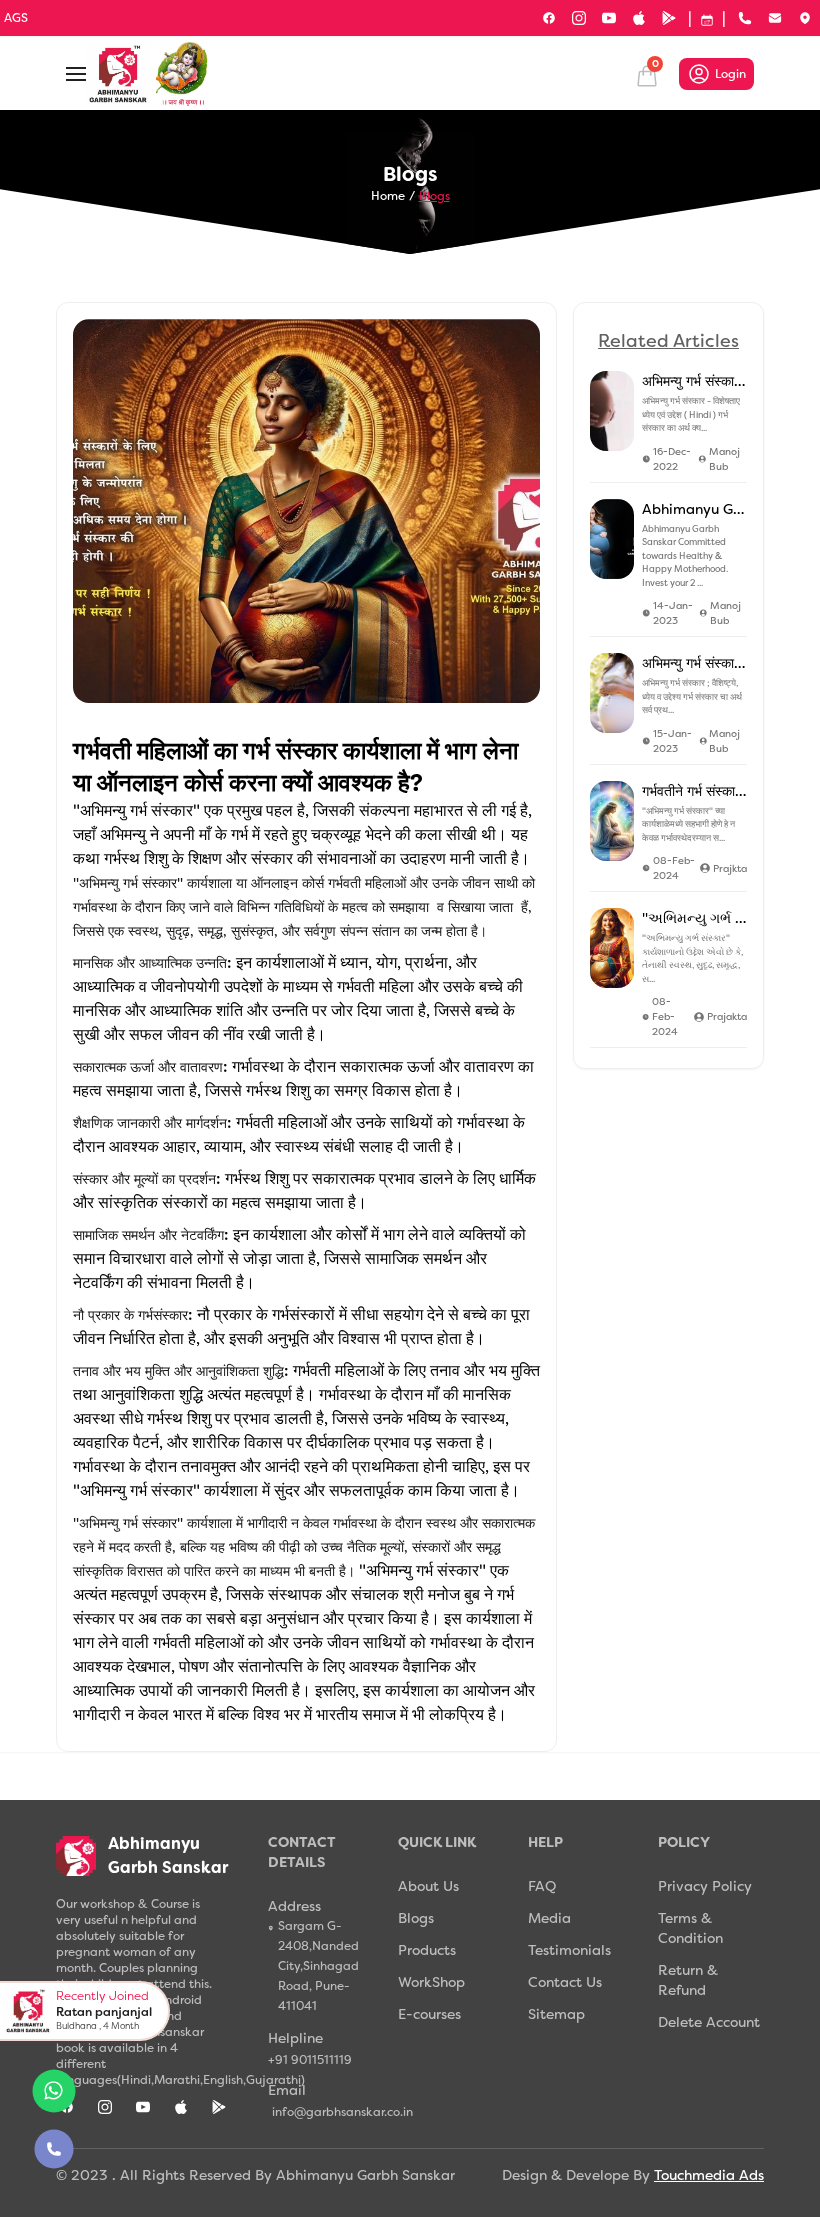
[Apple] (639, 18)
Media (549, 1918)
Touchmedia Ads (709, 2175)
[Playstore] (669, 18)
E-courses (429, 2014)
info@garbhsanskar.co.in (323, 2112)
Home (388, 196)
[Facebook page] (549, 18)
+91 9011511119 (310, 2060)
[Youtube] (609, 18)
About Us (428, 1886)
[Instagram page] (579, 18)
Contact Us (565, 1982)
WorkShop (431, 1982)
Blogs (434, 196)
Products (427, 1950)
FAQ (542, 1886)
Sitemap (556, 2014)
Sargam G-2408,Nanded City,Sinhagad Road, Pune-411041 (318, 1966)
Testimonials (569, 1950)
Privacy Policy (705, 1886)
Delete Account (709, 2022)
